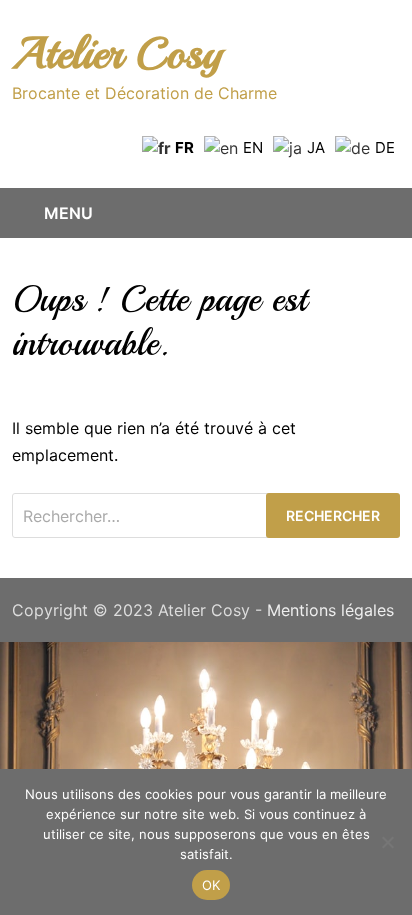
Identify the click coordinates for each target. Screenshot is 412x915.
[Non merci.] (387, 842)
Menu (68, 213)
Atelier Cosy (117, 53)
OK (211, 885)
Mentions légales (330, 610)
